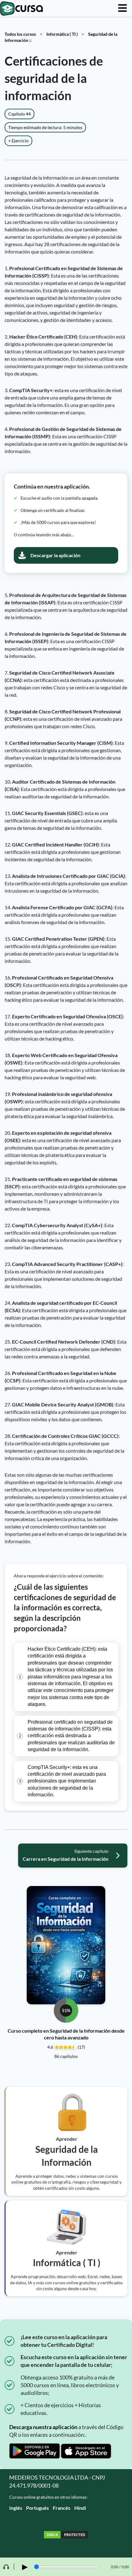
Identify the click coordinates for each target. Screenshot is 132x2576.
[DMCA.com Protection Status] (66, 2535)
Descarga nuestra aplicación (43, 2427)
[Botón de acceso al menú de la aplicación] (122, 8)
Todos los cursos (20, 34)
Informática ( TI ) (62, 34)
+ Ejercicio (18, 141)
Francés (62, 2508)
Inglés (16, 2508)
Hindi (80, 2508)
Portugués (37, 2508)
